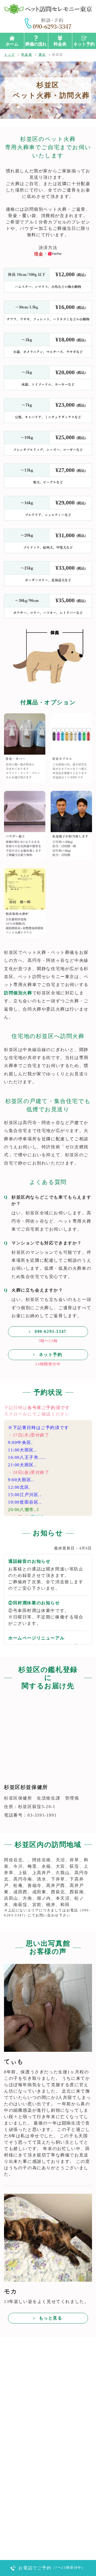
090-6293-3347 (51, 1331)
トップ (9, 55)
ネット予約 (84, 44)
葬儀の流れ (36, 44)
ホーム (12, 44)
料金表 (60, 44)
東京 (42, 55)
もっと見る (51, 2318)
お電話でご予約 (52, 2568)
